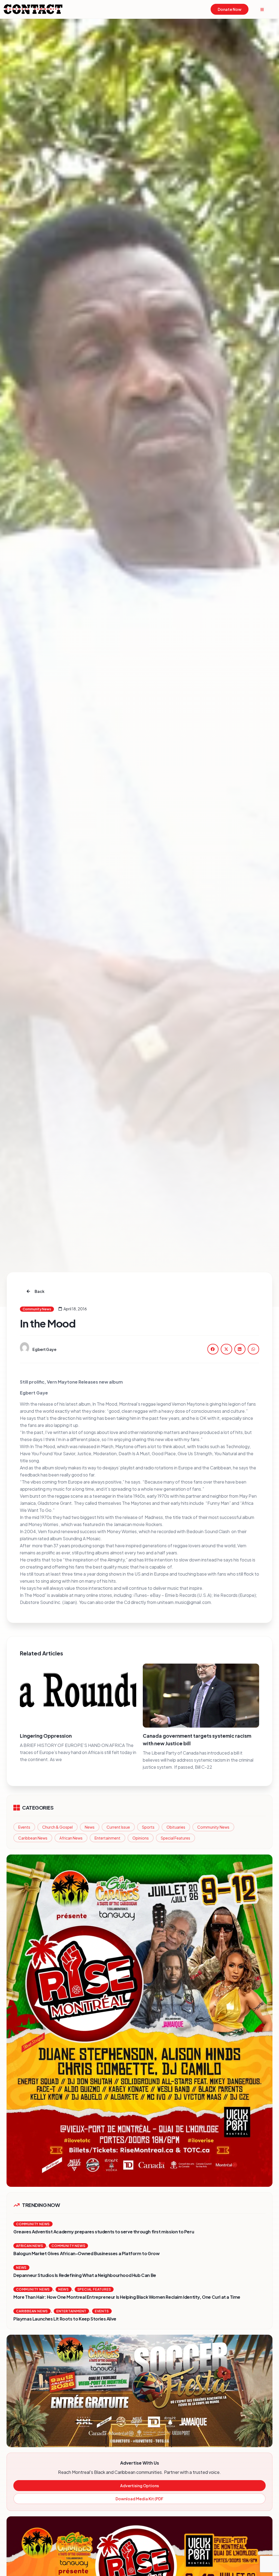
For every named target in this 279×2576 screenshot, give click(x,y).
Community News (213, 1827)
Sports (148, 1827)
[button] (213, 1349)
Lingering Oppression (46, 1736)
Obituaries (176, 1827)
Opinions (141, 1838)
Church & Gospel (57, 1827)
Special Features (175, 1838)
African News (71, 1838)
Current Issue (118, 1827)
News (90, 1827)
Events (24, 1827)
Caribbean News (33, 1838)
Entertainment (107, 1838)
